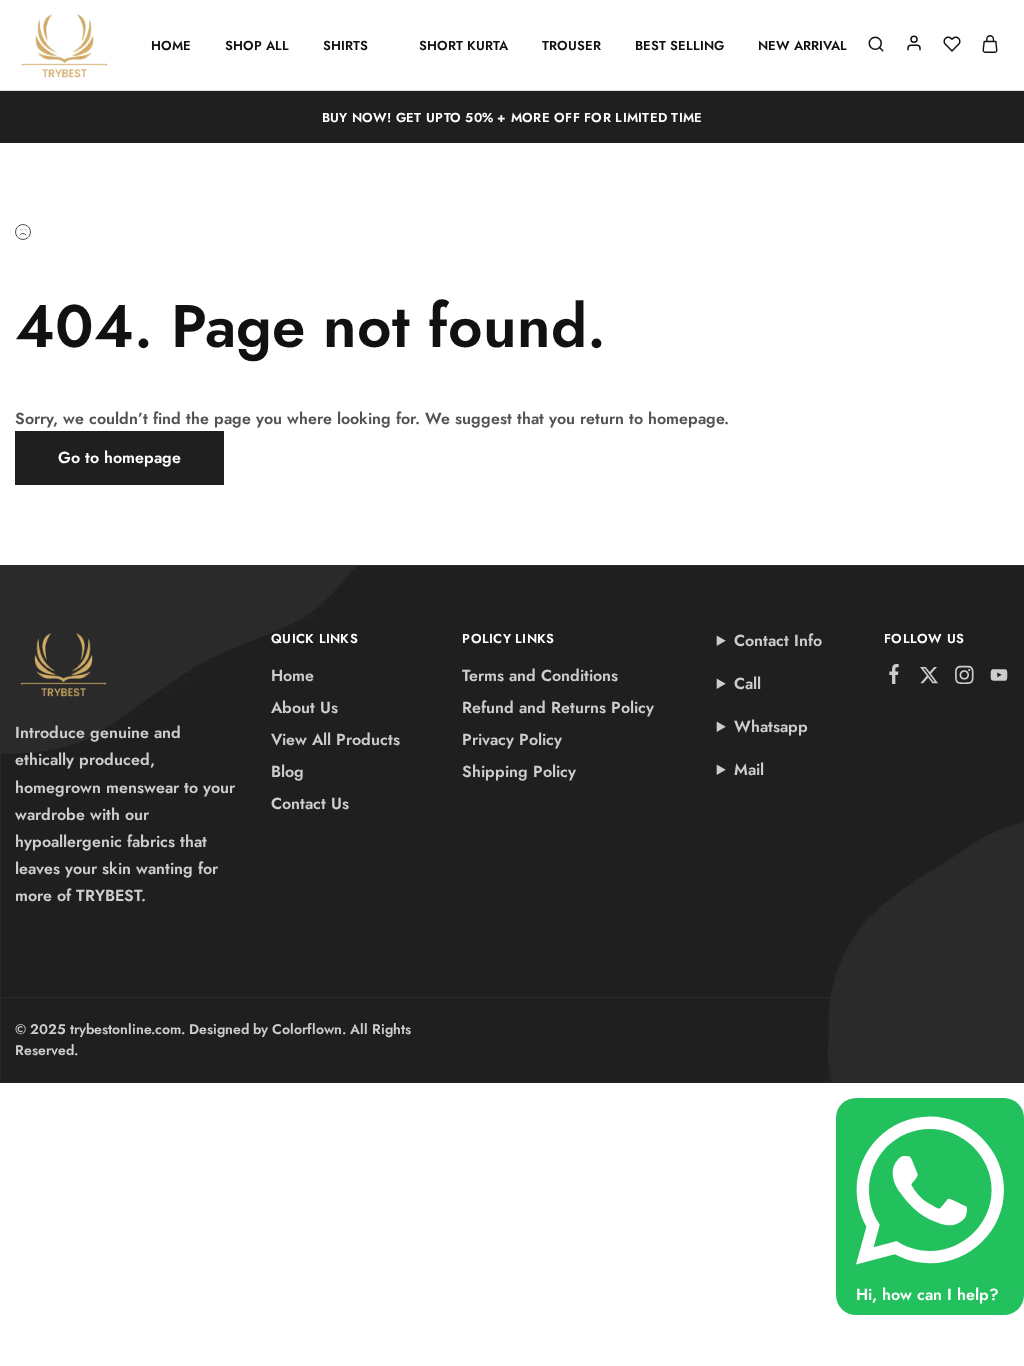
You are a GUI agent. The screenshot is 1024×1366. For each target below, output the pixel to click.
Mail (749, 769)
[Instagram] (964, 679)
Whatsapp (771, 726)
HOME (171, 45)
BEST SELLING (679, 45)
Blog (287, 771)
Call (747, 683)
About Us (304, 707)
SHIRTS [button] (345, 45)
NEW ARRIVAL (802, 45)
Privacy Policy (512, 739)
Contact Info (778, 640)
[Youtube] (999, 679)
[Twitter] (929, 679)
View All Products (335, 739)
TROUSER (571, 45)
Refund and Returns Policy (558, 707)
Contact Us (310, 803)
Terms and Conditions (540, 675)
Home (292, 675)
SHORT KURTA (463, 45)
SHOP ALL (257, 45)
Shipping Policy (519, 771)
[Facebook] (894, 678)
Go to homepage (119, 457)
